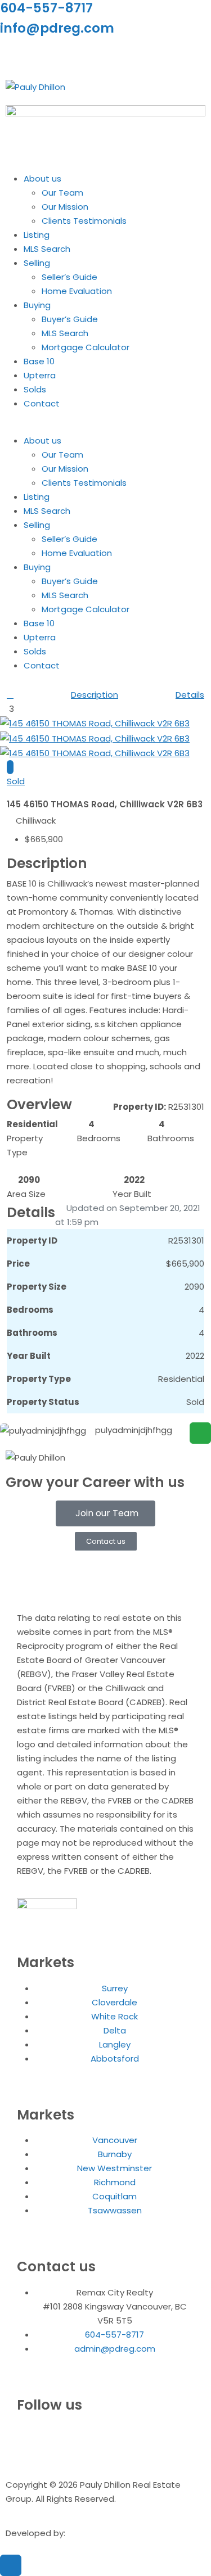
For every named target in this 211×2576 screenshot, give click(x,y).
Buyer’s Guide (70, 319)
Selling (37, 263)
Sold (16, 781)
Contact (42, 403)
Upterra (40, 375)
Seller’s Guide (69, 277)
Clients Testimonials (84, 221)
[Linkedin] (44, 55)
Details (190, 695)
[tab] (10, 767)
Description (95, 695)
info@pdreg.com (57, 28)
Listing (37, 235)
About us (42, 178)
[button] (105, 426)
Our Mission (65, 207)
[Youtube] (75, 55)
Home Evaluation (77, 291)
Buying (37, 305)
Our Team (62, 193)
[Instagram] (14, 55)
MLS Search (47, 249)
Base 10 (39, 361)
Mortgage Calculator (86, 347)
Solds (35, 389)
